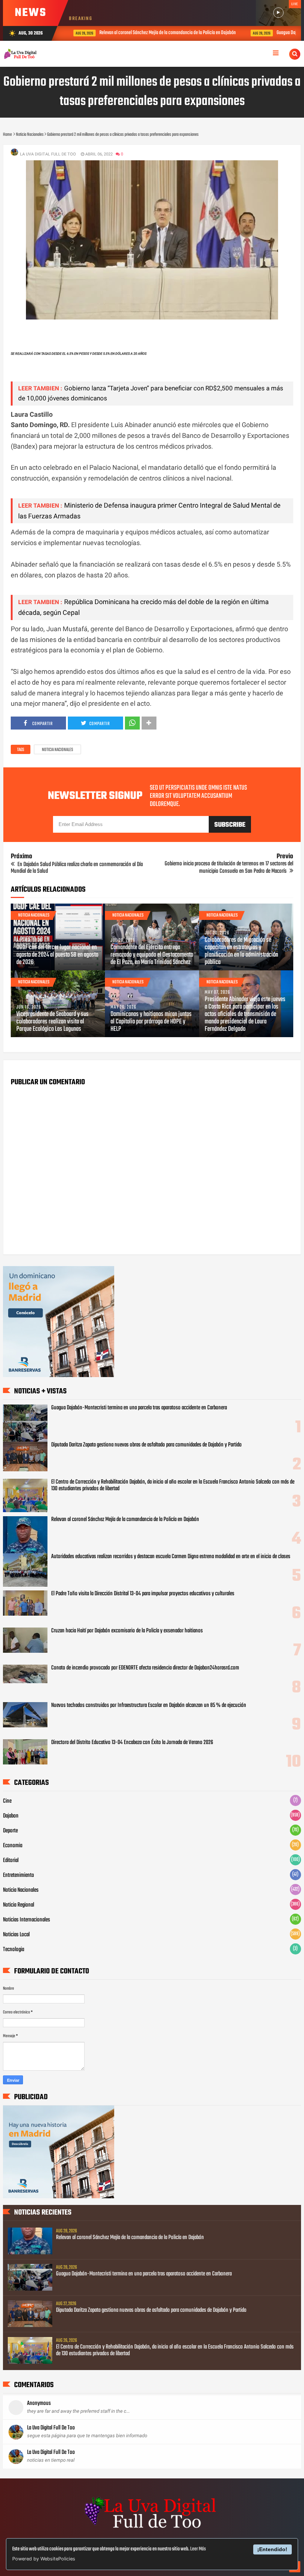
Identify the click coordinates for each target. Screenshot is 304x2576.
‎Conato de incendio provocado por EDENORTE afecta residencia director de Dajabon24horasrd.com (145, 1668)
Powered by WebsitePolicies (44, 2559)
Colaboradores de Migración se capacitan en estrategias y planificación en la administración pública (241, 951)
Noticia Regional (19, 1905)
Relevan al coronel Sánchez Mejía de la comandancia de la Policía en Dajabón (159, 33)
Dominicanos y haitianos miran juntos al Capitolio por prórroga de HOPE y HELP (151, 1022)
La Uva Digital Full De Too (51, 2428)
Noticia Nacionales (57, 750)
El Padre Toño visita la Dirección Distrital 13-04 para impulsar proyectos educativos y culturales (143, 1594)
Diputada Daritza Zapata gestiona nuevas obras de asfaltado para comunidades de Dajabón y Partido (146, 1445)
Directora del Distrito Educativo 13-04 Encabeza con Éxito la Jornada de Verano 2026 (132, 1743)
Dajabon (11, 1816)
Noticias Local (16, 1935)
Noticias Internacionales (27, 1920)
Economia (13, 1846)
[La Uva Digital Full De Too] (152, 2529)
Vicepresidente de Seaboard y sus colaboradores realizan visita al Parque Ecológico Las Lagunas (52, 1022)
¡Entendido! (272, 2549)
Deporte (10, 1831)
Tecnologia (14, 1950)
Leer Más (198, 2549)
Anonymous (39, 2403)
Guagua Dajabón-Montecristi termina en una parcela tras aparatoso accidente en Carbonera (139, 1408)
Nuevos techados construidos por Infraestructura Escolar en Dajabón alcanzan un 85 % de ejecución (149, 1705)
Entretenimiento (19, 1875)
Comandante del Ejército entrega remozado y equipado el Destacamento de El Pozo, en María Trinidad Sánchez (152, 955)
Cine (7, 1801)
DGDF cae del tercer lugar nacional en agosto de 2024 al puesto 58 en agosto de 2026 (57, 955)
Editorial (11, 1861)
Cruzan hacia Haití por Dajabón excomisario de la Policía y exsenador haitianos (127, 1631)
